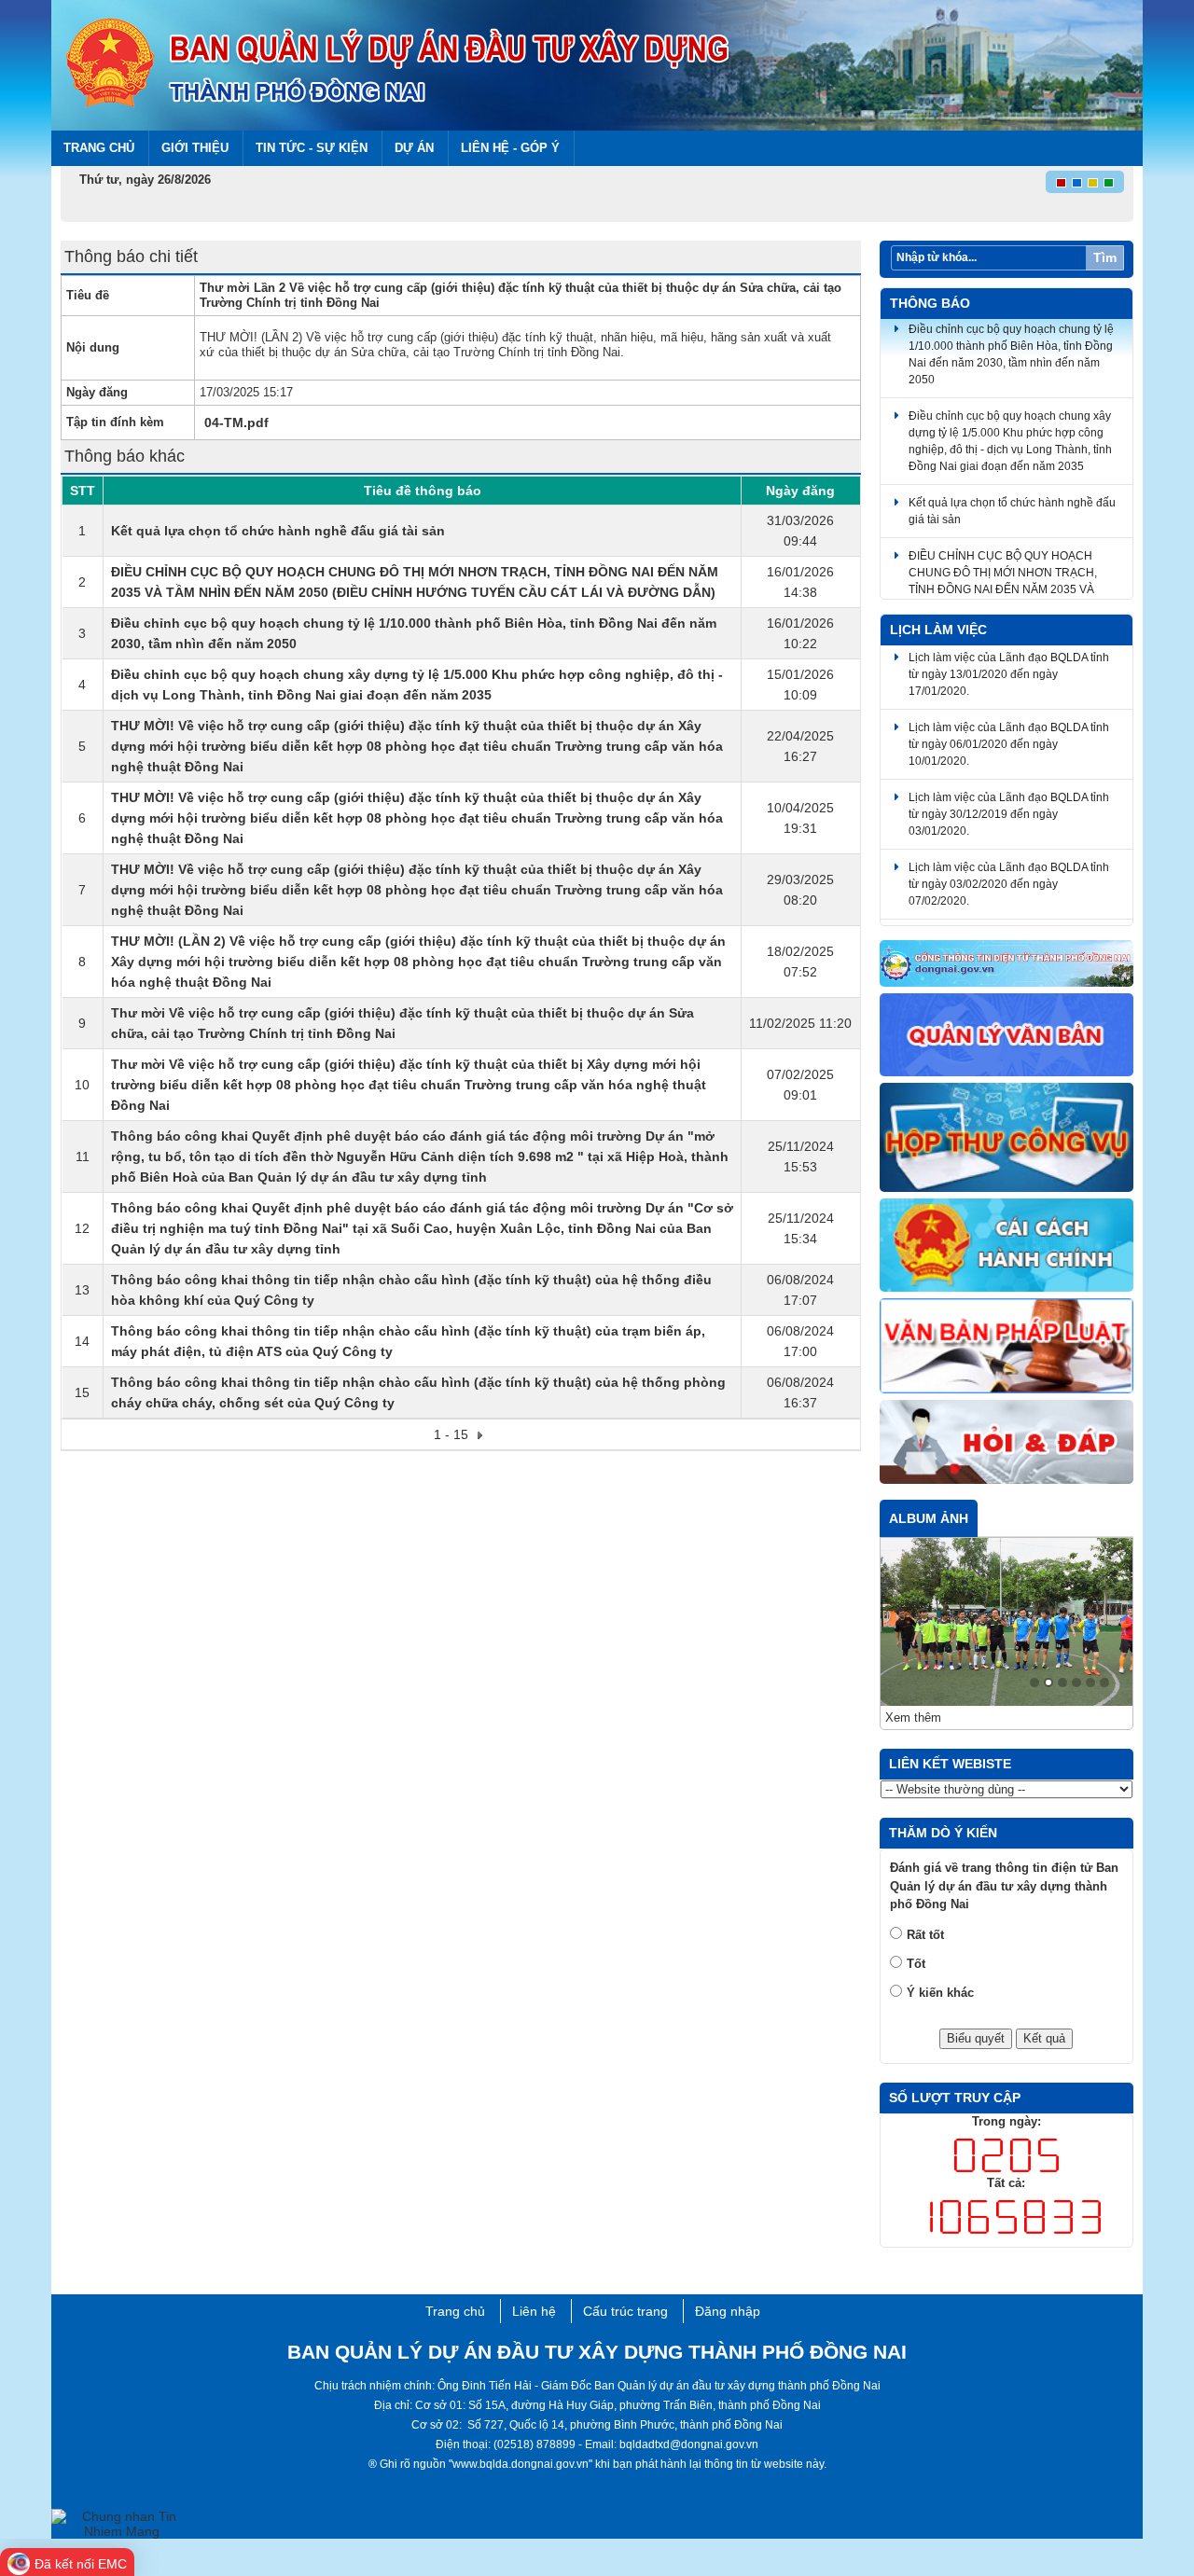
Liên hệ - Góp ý (510, 148)
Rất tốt (925, 1935)
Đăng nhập (728, 2311)
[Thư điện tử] (1007, 1138)
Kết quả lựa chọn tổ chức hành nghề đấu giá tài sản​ (278, 531)
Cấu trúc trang (625, 2311)
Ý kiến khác (940, 1993)
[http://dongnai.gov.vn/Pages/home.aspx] (1007, 964)
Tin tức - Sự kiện (312, 148)
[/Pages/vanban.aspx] (1007, 1347)
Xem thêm (913, 1717)
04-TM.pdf (236, 422)
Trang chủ (99, 148)
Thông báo (930, 303)
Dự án (414, 148)
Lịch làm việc (938, 630)
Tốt (916, 1964)
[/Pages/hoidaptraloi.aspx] (1007, 1443)
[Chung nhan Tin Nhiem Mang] (121, 2523)
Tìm (1105, 257)
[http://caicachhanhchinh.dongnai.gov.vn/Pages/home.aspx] (1007, 1246)
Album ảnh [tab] (929, 1518)
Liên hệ (534, 2311)
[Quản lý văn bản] (1007, 1036)
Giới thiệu (195, 148)
